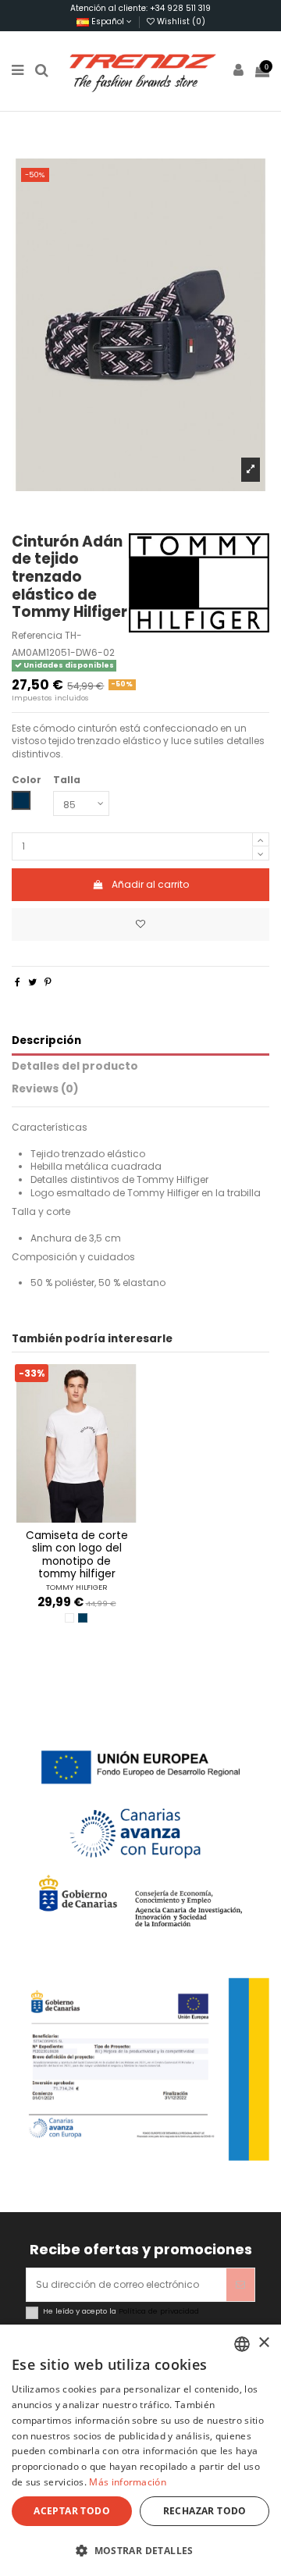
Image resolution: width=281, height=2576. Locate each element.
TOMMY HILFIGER (77, 1587)
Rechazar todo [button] (205, 2511)
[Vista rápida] (86, 1518)
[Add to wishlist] (140, 925)
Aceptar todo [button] (72, 2511)
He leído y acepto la (121, 2311)
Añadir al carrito (150, 884)
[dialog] (140, 2450)
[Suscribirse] (240, 2285)
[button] (140, 2550)
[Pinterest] (48, 982)
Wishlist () (180, 21)
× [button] (263, 2343)
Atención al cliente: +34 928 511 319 (140, 8)
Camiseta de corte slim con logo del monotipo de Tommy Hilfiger (77, 1555)
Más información (128, 2482)
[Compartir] (18, 982)
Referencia (37, 636)
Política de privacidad (159, 2311)
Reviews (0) (45, 1090)
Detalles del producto (75, 1067)
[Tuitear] (32, 982)
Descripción (46, 1041)
